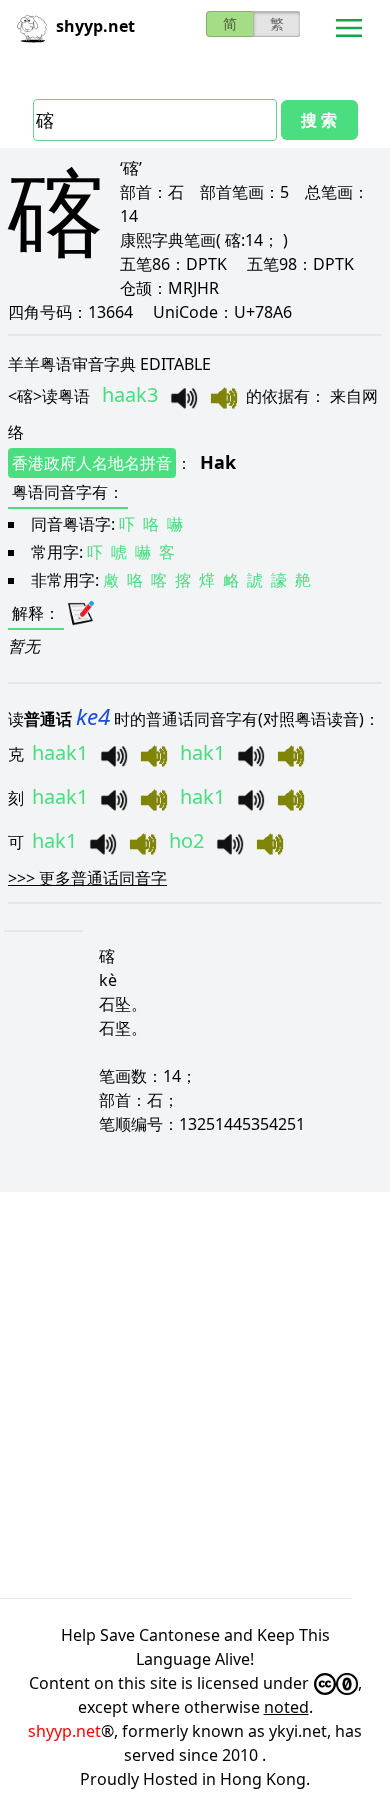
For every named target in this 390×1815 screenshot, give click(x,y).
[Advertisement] (195, 1395)
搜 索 (319, 120)
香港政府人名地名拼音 (92, 463)
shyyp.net (64, 1731)
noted (286, 1707)
